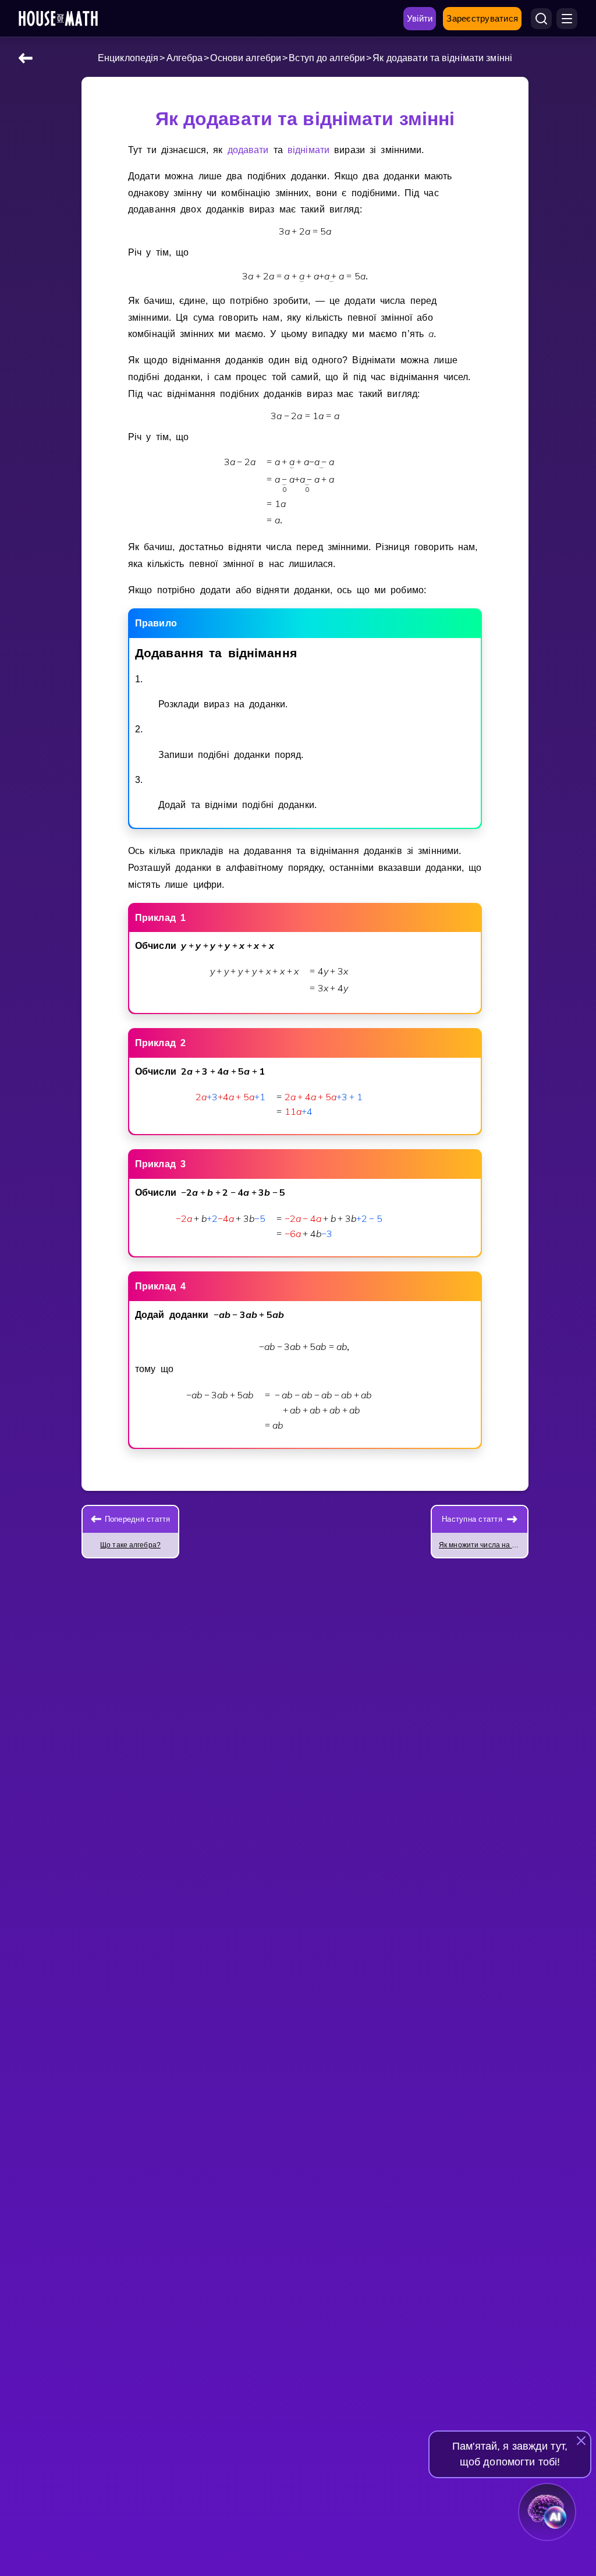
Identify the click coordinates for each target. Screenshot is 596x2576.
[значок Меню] (567, 19)
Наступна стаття (472, 1519)
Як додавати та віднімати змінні (442, 58)
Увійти (420, 18)
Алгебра (185, 58)
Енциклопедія (128, 58)
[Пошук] (541, 19)
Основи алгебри (246, 58)
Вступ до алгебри (327, 58)
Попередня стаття (138, 1519)
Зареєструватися (482, 18)
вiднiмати (308, 150)
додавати (248, 150)
